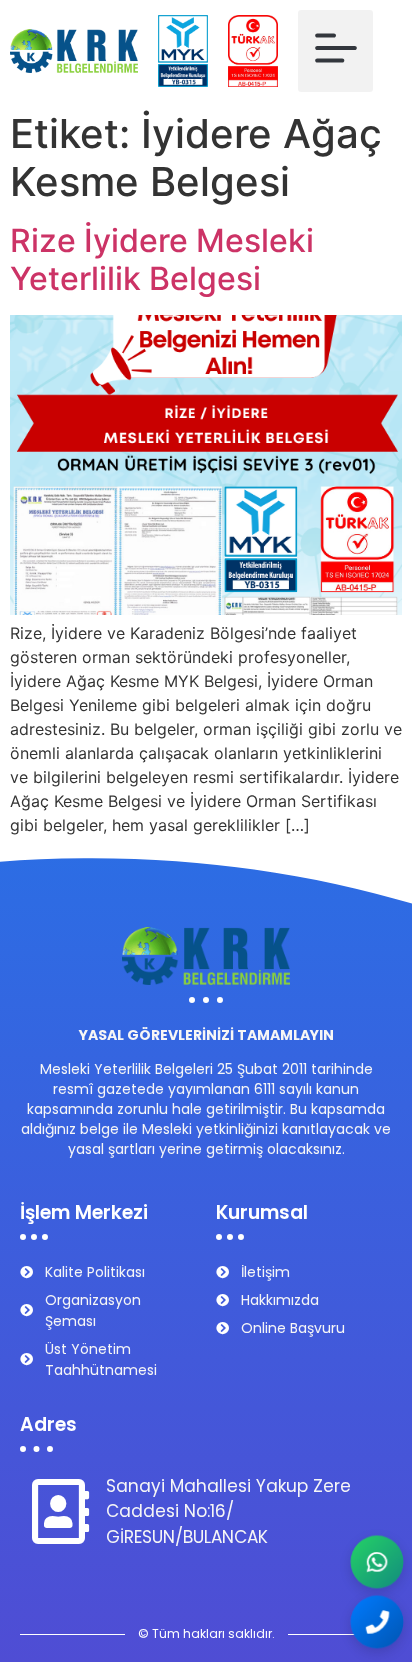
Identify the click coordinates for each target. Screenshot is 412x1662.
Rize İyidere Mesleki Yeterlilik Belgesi (162, 259)
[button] (335, 51)
